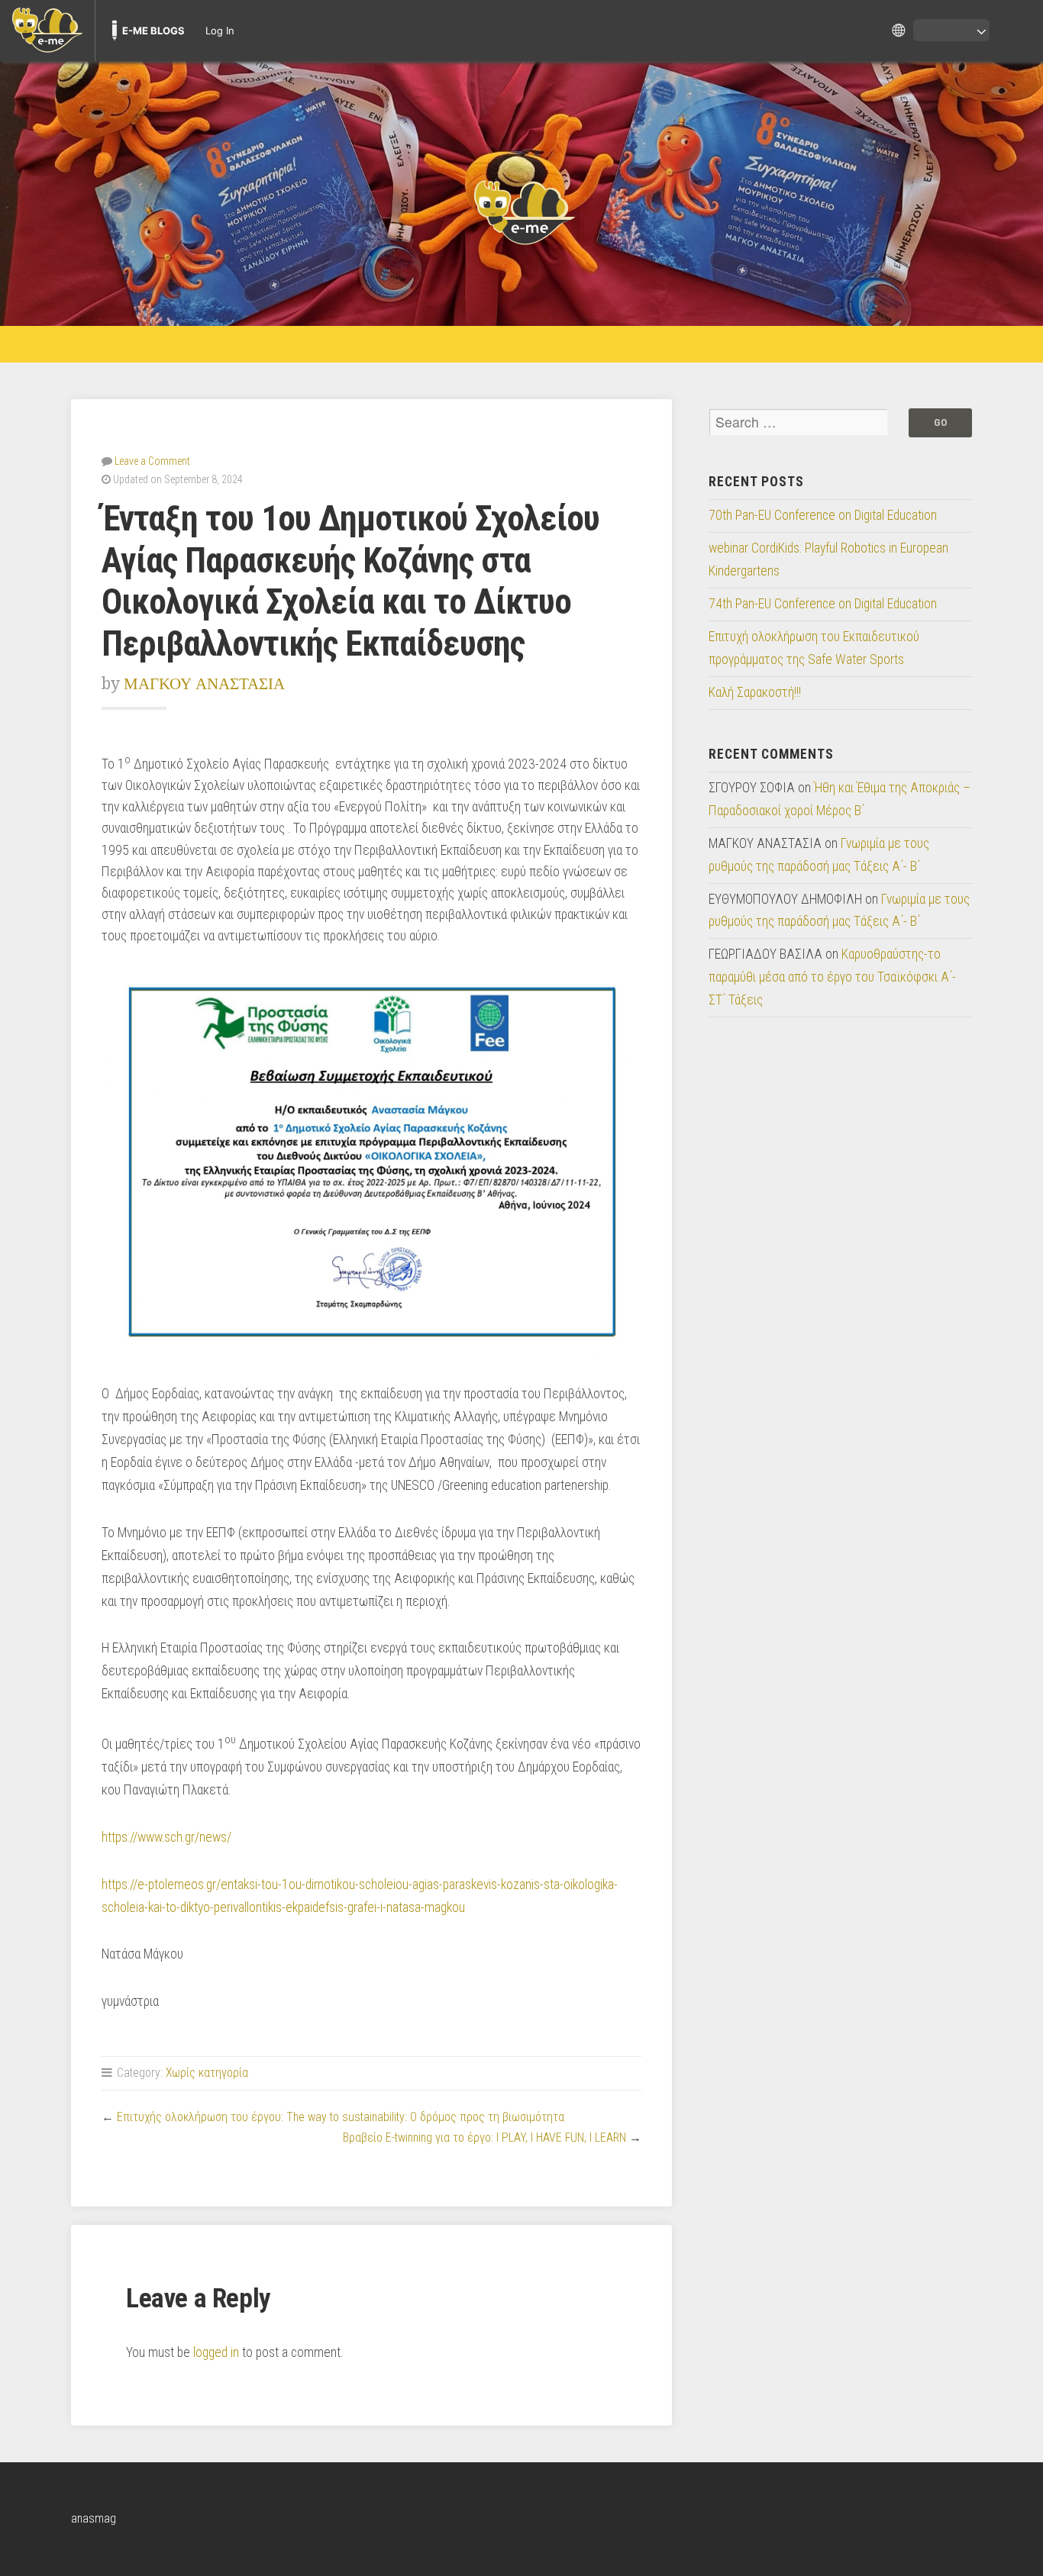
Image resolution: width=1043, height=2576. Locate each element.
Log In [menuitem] (220, 31)
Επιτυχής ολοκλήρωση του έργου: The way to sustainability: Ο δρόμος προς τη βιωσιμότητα (341, 2117)
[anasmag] (521, 211)
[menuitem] (47, 31)
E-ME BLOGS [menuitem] (153, 31)
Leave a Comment (152, 461)
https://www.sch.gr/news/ (166, 1837)
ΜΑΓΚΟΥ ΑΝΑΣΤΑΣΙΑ (204, 683)
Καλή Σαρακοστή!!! (755, 692)
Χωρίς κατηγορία (207, 2073)
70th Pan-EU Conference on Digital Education (823, 515)
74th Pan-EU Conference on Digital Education (823, 604)
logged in (216, 2352)
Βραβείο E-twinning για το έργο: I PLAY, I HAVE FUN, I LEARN (484, 2138)
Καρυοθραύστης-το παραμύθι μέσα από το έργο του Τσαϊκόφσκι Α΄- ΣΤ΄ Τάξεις (832, 977)
